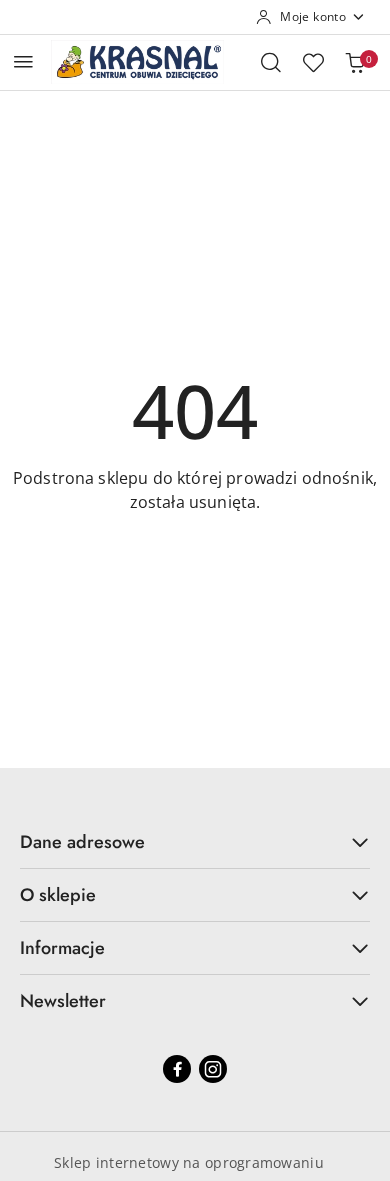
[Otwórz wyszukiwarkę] (271, 62)
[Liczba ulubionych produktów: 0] (313, 62)
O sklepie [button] (58, 895)
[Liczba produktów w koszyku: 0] (355, 62)
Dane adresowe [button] (82, 842)
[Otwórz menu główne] (23, 61)
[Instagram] (213, 1069)
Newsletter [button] (63, 1001)
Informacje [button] (62, 948)
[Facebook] (177, 1069)
